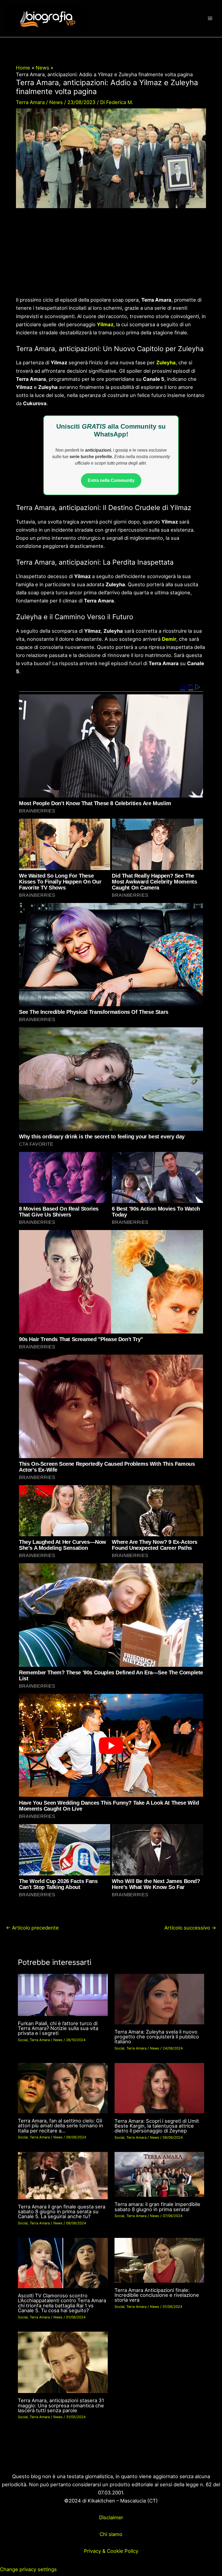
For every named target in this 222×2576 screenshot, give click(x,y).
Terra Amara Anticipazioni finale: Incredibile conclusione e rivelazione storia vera (157, 2295)
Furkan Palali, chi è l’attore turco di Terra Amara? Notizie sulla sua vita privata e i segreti (58, 2028)
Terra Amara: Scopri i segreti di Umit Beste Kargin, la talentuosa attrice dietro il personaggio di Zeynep (157, 2126)
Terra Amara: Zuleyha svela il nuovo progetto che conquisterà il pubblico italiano (157, 2037)
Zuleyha (166, 362)
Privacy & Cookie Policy (111, 2551)
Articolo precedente (32, 1928)
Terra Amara (30, 102)
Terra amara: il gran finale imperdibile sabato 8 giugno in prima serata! (157, 2207)
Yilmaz (105, 324)
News (56, 102)
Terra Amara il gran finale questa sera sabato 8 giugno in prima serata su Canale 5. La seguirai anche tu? (62, 2211)
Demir (169, 639)
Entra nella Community (111, 480)
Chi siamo (111, 2534)
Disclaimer (111, 2517)
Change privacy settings (28, 2569)
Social (23, 2040)
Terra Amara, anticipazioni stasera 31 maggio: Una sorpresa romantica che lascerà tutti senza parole (61, 2405)
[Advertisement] (111, 256)
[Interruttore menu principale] (210, 19)
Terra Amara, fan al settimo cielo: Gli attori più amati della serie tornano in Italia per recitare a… (61, 2125)
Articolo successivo (190, 1928)
